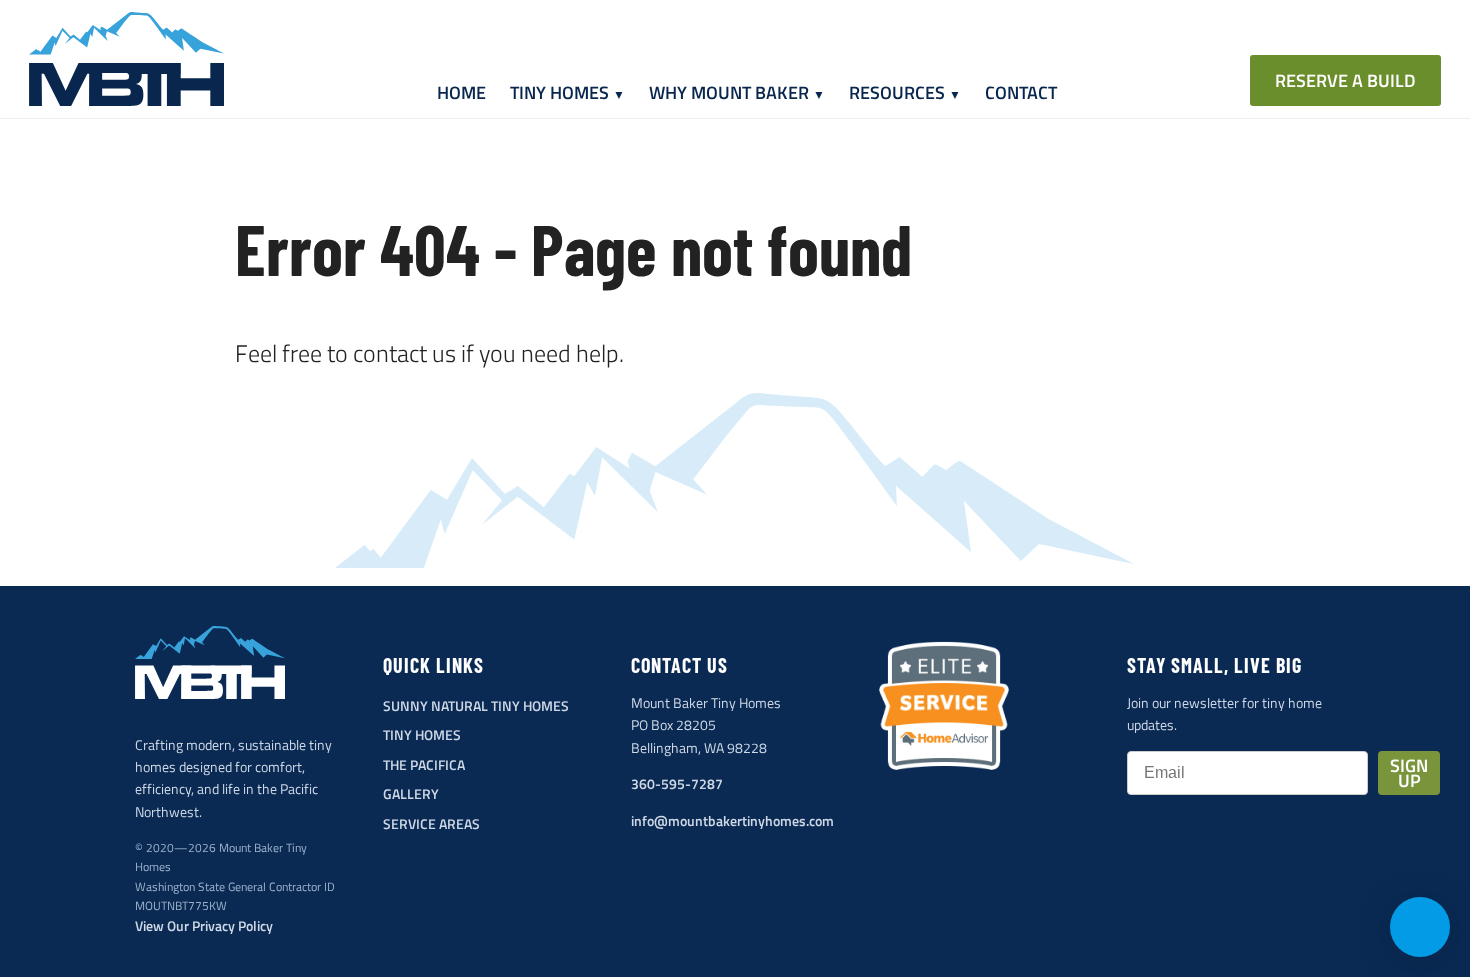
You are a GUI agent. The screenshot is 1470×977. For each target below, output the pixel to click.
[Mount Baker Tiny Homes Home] (126, 59)
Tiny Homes (559, 92)
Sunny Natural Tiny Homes (476, 705)
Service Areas (431, 823)
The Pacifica (424, 764)
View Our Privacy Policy (204, 925)
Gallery (411, 793)
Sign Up (1409, 773)
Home (461, 92)
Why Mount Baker (729, 92)
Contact (1021, 92)
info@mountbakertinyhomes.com (732, 820)
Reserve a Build (1345, 80)
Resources (897, 92)
